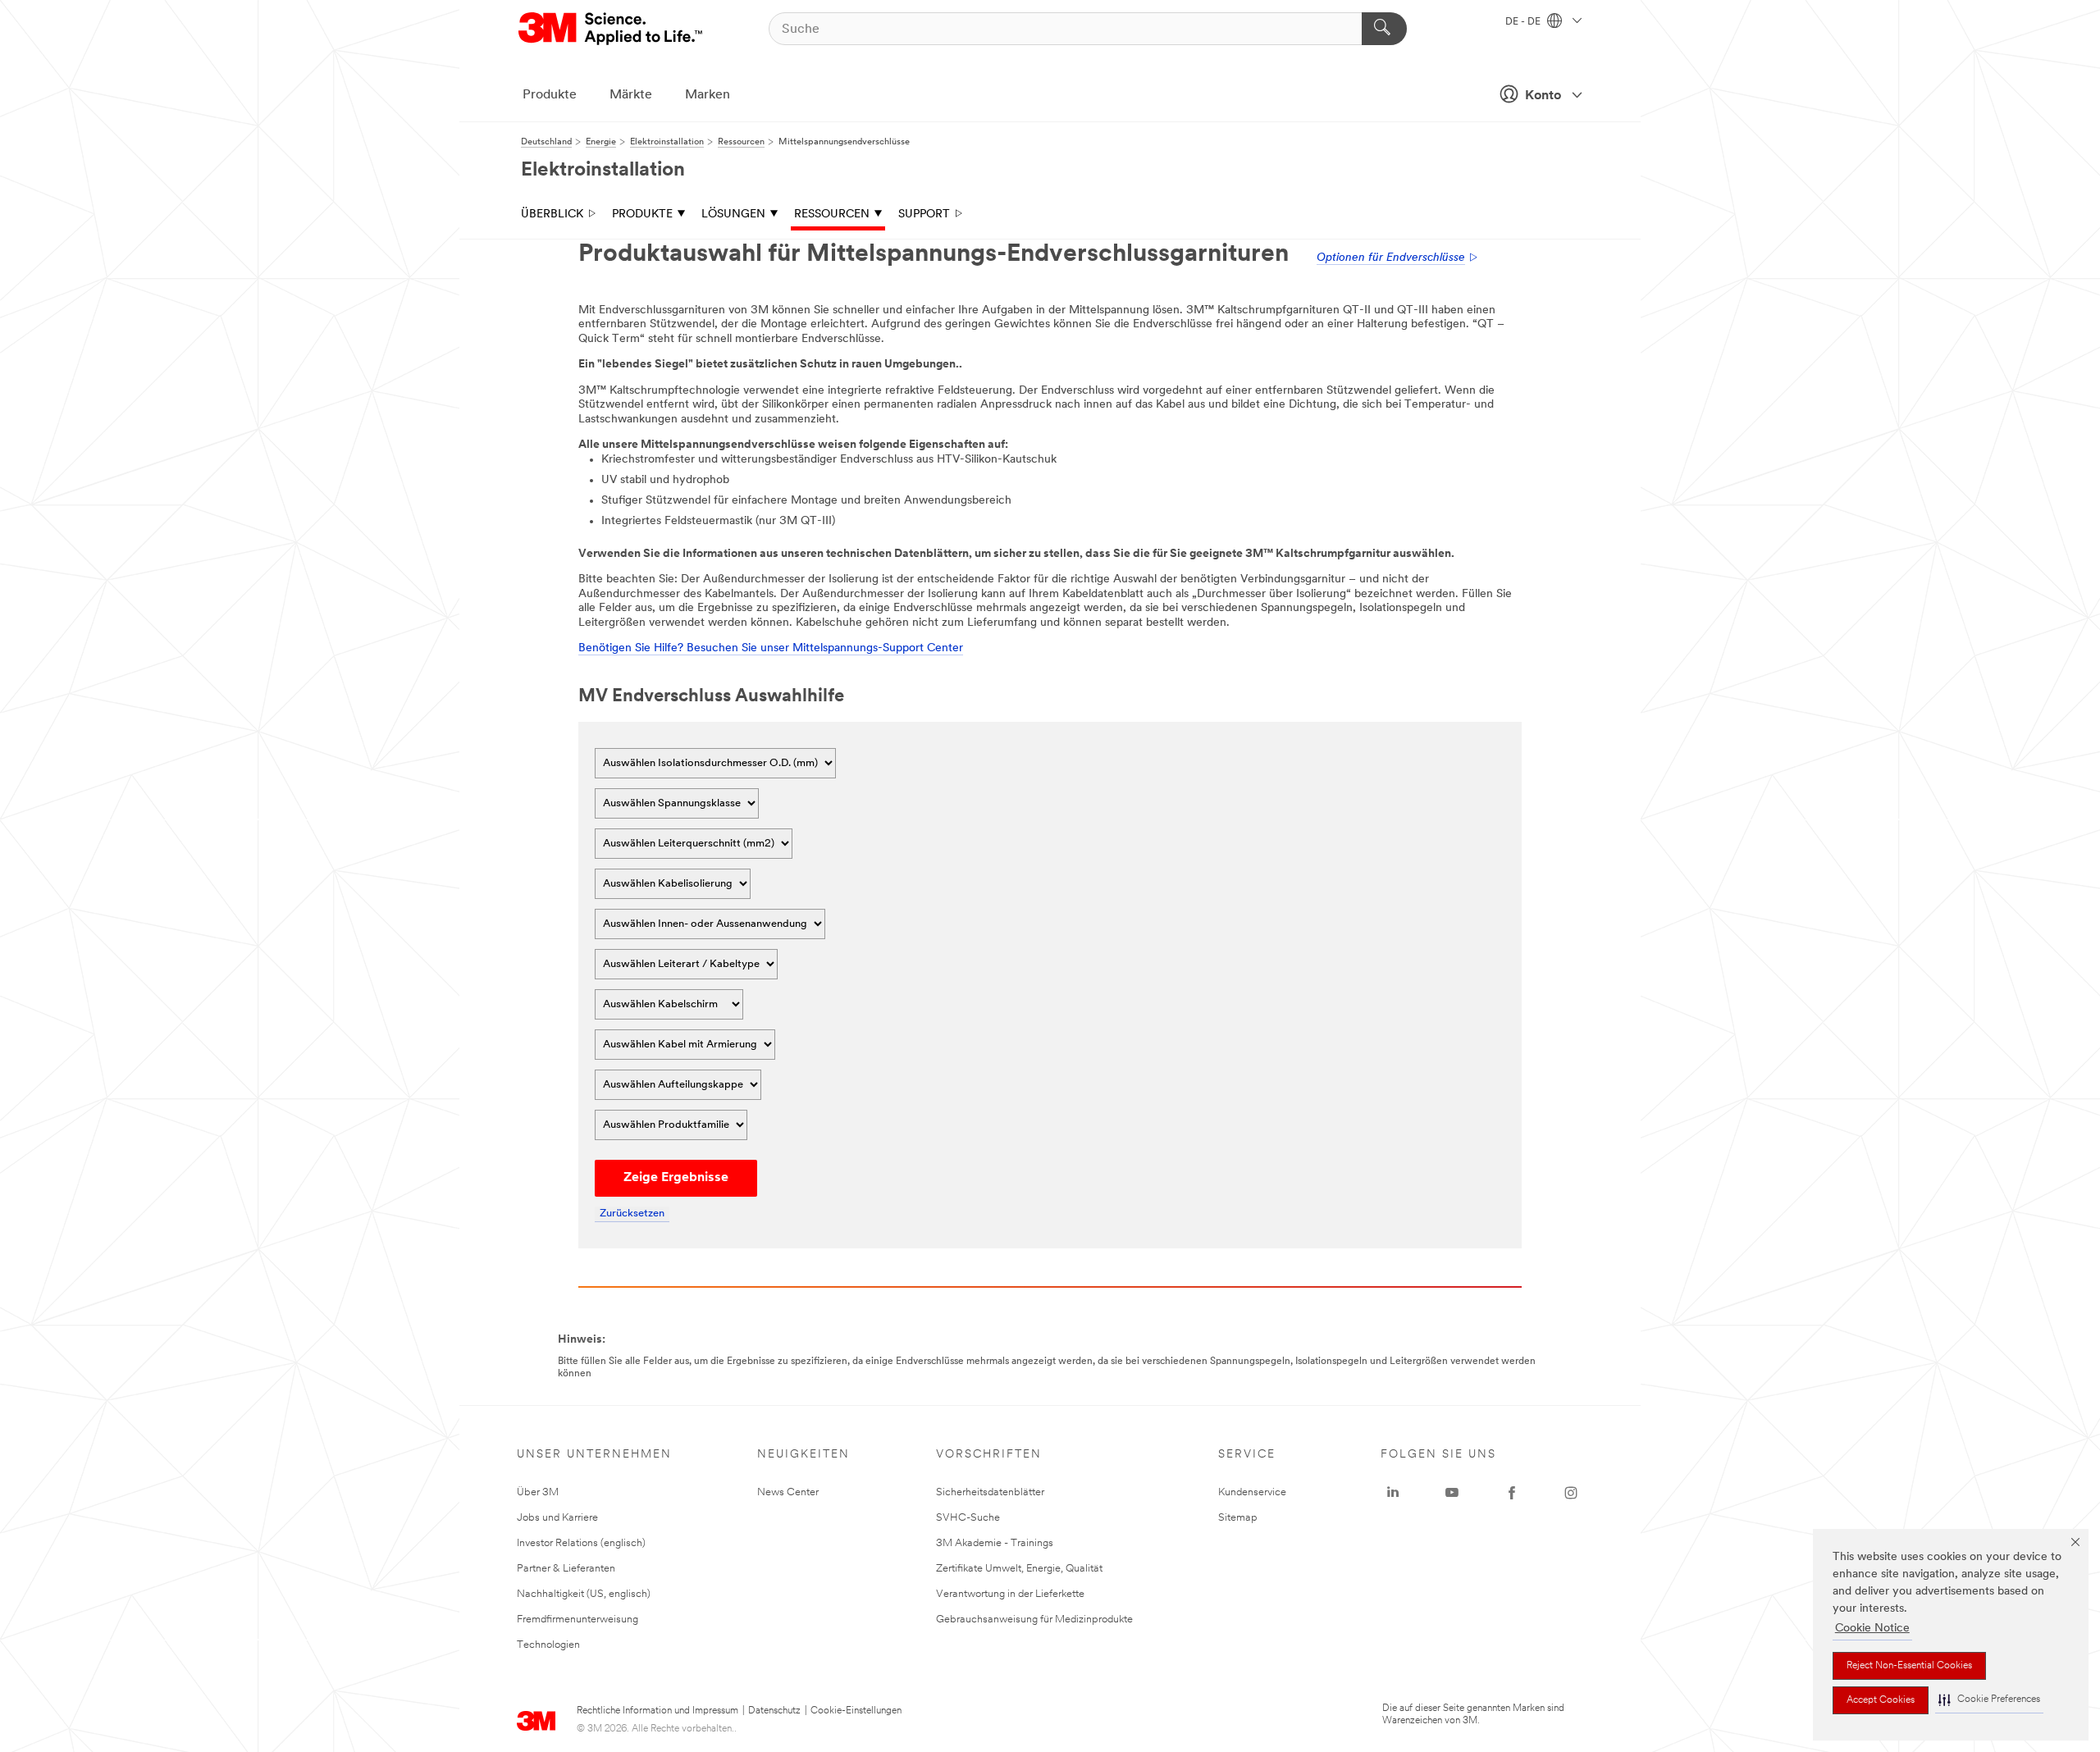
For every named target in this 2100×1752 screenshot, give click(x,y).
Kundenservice (1252, 1492)
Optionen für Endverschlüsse (1391, 258)
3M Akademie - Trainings (995, 1543)
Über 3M (538, 1492)
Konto (1543, 96)
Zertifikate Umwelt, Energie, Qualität (1019, 1569)
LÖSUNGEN (733, 214)
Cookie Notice (1872, 1629)
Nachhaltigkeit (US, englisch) (584, 1594)
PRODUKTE (642, 214)
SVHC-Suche (968, 1518)
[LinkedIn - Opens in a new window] (1393, 1493)
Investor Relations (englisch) (581, 1543)
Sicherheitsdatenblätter (990, 1492)
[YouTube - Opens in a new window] (1452, 1493)
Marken (708, 95)
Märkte (631, 95)
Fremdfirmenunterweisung (577, 1620)
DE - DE (1524, 22)
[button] (1989, 1700)
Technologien (548, 1645)
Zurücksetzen (632, 1214)
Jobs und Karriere (557, 1518)
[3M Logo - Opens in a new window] (612, 29)
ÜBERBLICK (552, 214)
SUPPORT (924, 214)
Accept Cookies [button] (1881, 1700)
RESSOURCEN (832, 214)
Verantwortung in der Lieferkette (1010, 1594)
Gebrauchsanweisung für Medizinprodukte (1034, 1620)
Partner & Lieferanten (566, 1569)
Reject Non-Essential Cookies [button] (1909, 1666)
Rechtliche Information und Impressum (657, 1711)
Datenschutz (774, 1711)
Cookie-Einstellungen (856, 1711)
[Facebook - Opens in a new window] (1512, 1493)
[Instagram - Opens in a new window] (1571, 1493)
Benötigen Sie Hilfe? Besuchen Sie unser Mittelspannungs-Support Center (771, 648)
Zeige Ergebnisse (676, 1178)
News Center (788, 1492)
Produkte (550, 95)
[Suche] (1384, 29)
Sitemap (1238, 1518)
